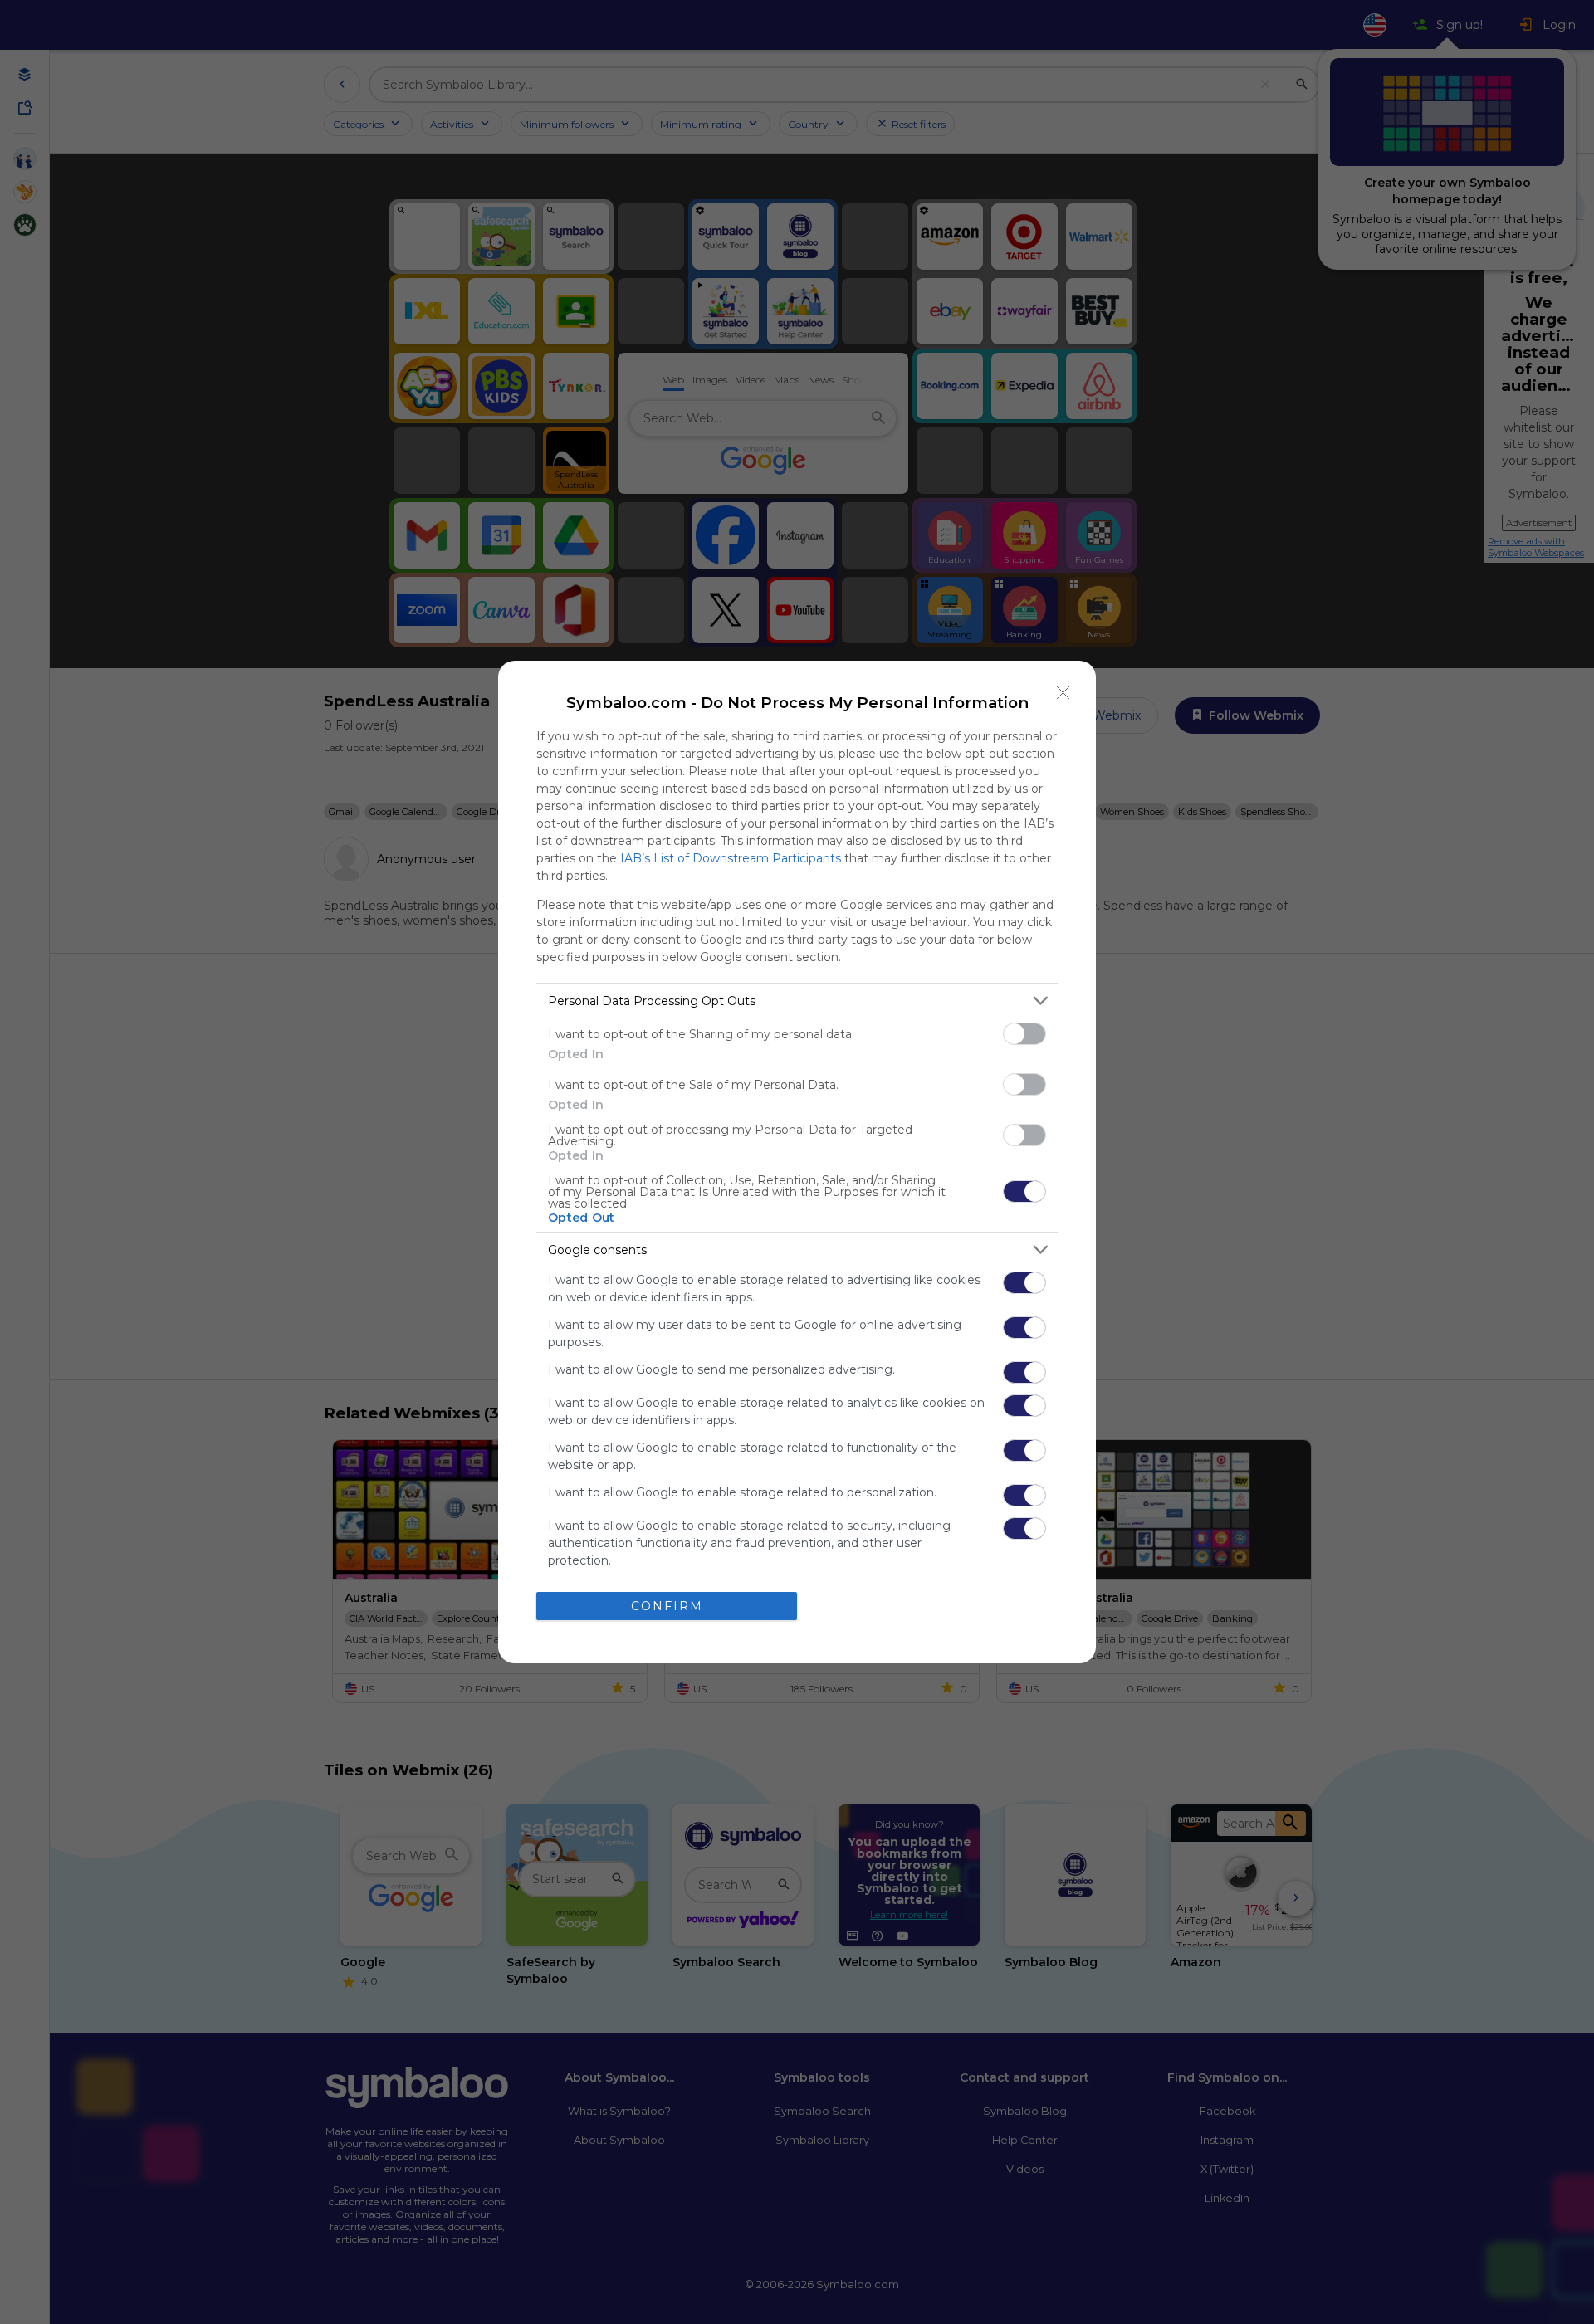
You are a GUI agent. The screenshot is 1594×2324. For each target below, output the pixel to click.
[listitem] (797, 1001)
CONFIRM (667, 1606)
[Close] (1063, 693)
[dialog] (797, 1162)
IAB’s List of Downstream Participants (731, 858)
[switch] (1024, 1034)
